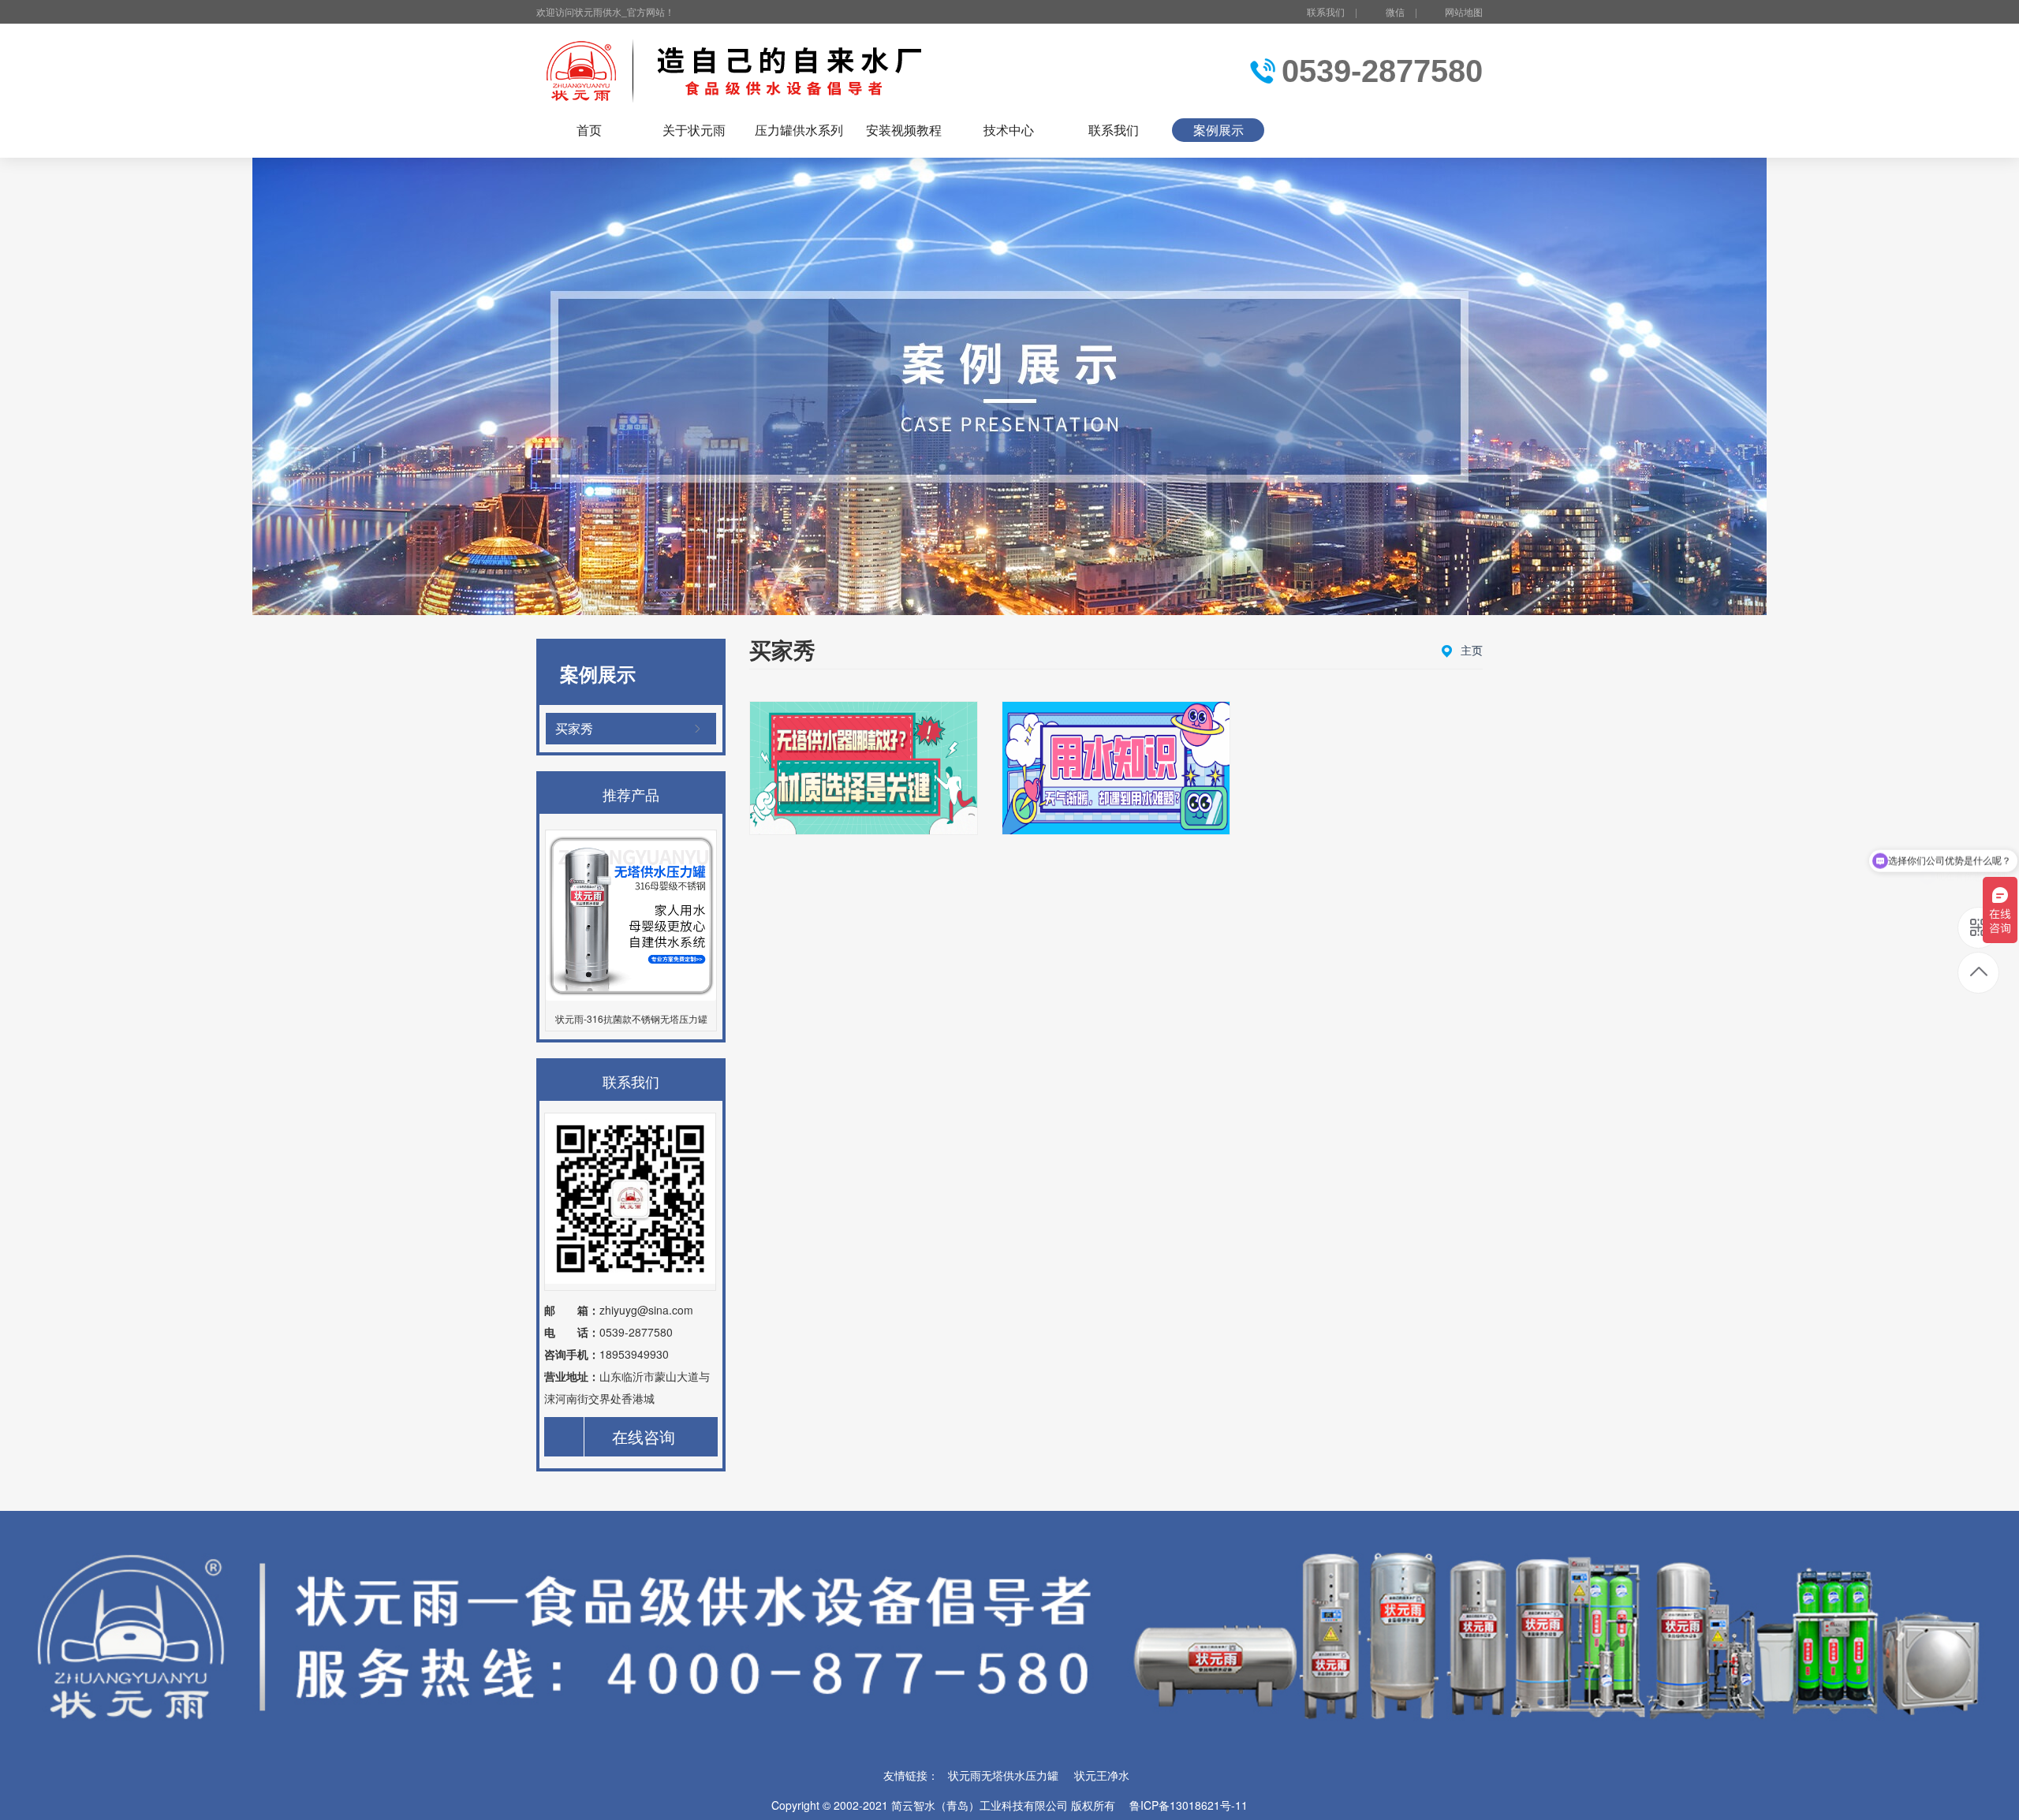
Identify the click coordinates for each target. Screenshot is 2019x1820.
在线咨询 (644, 1436)
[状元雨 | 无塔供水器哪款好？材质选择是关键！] (864, 768)
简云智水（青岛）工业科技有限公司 (980, 1805)
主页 (1472, 650)
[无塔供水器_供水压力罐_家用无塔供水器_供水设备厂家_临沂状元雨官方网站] (739, 71)
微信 (1395, 11)
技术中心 (1009, 130)
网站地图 (1464, 11)
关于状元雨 (694, 130)
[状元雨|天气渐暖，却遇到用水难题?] (1116, 768)
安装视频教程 (904, 130)
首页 (589, 130)
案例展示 (1218, 130)
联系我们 (1326, 11)
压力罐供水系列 (799, 130)
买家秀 (574, 728)
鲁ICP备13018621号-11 (1189, 1805)
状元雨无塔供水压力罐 (1003, 1775)
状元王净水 (1102, 1775)
